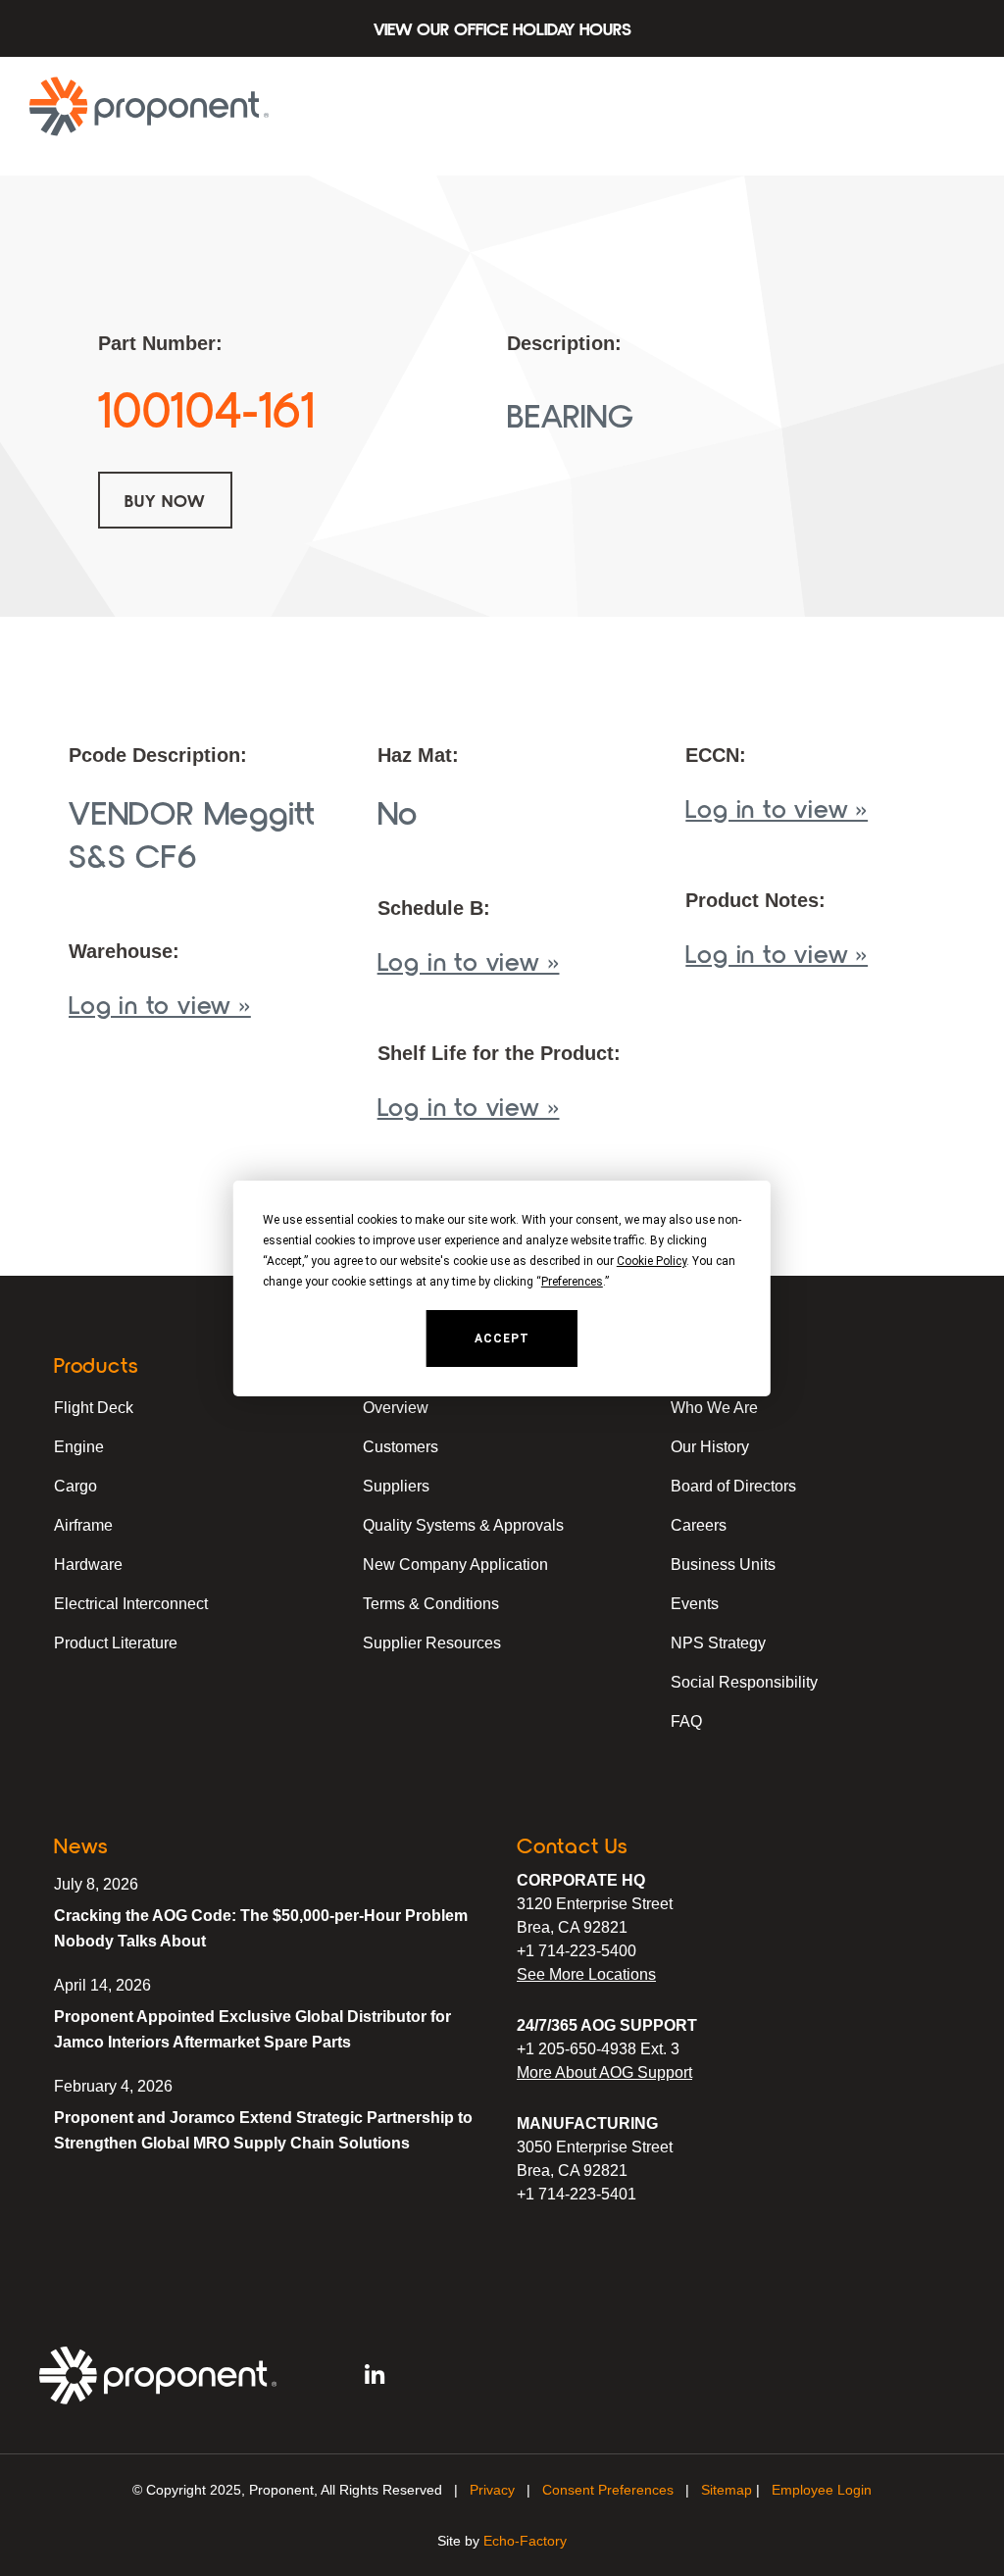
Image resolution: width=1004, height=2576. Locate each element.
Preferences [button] (572, 1282)
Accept (502, 1339)
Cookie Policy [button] (652, 1261)
